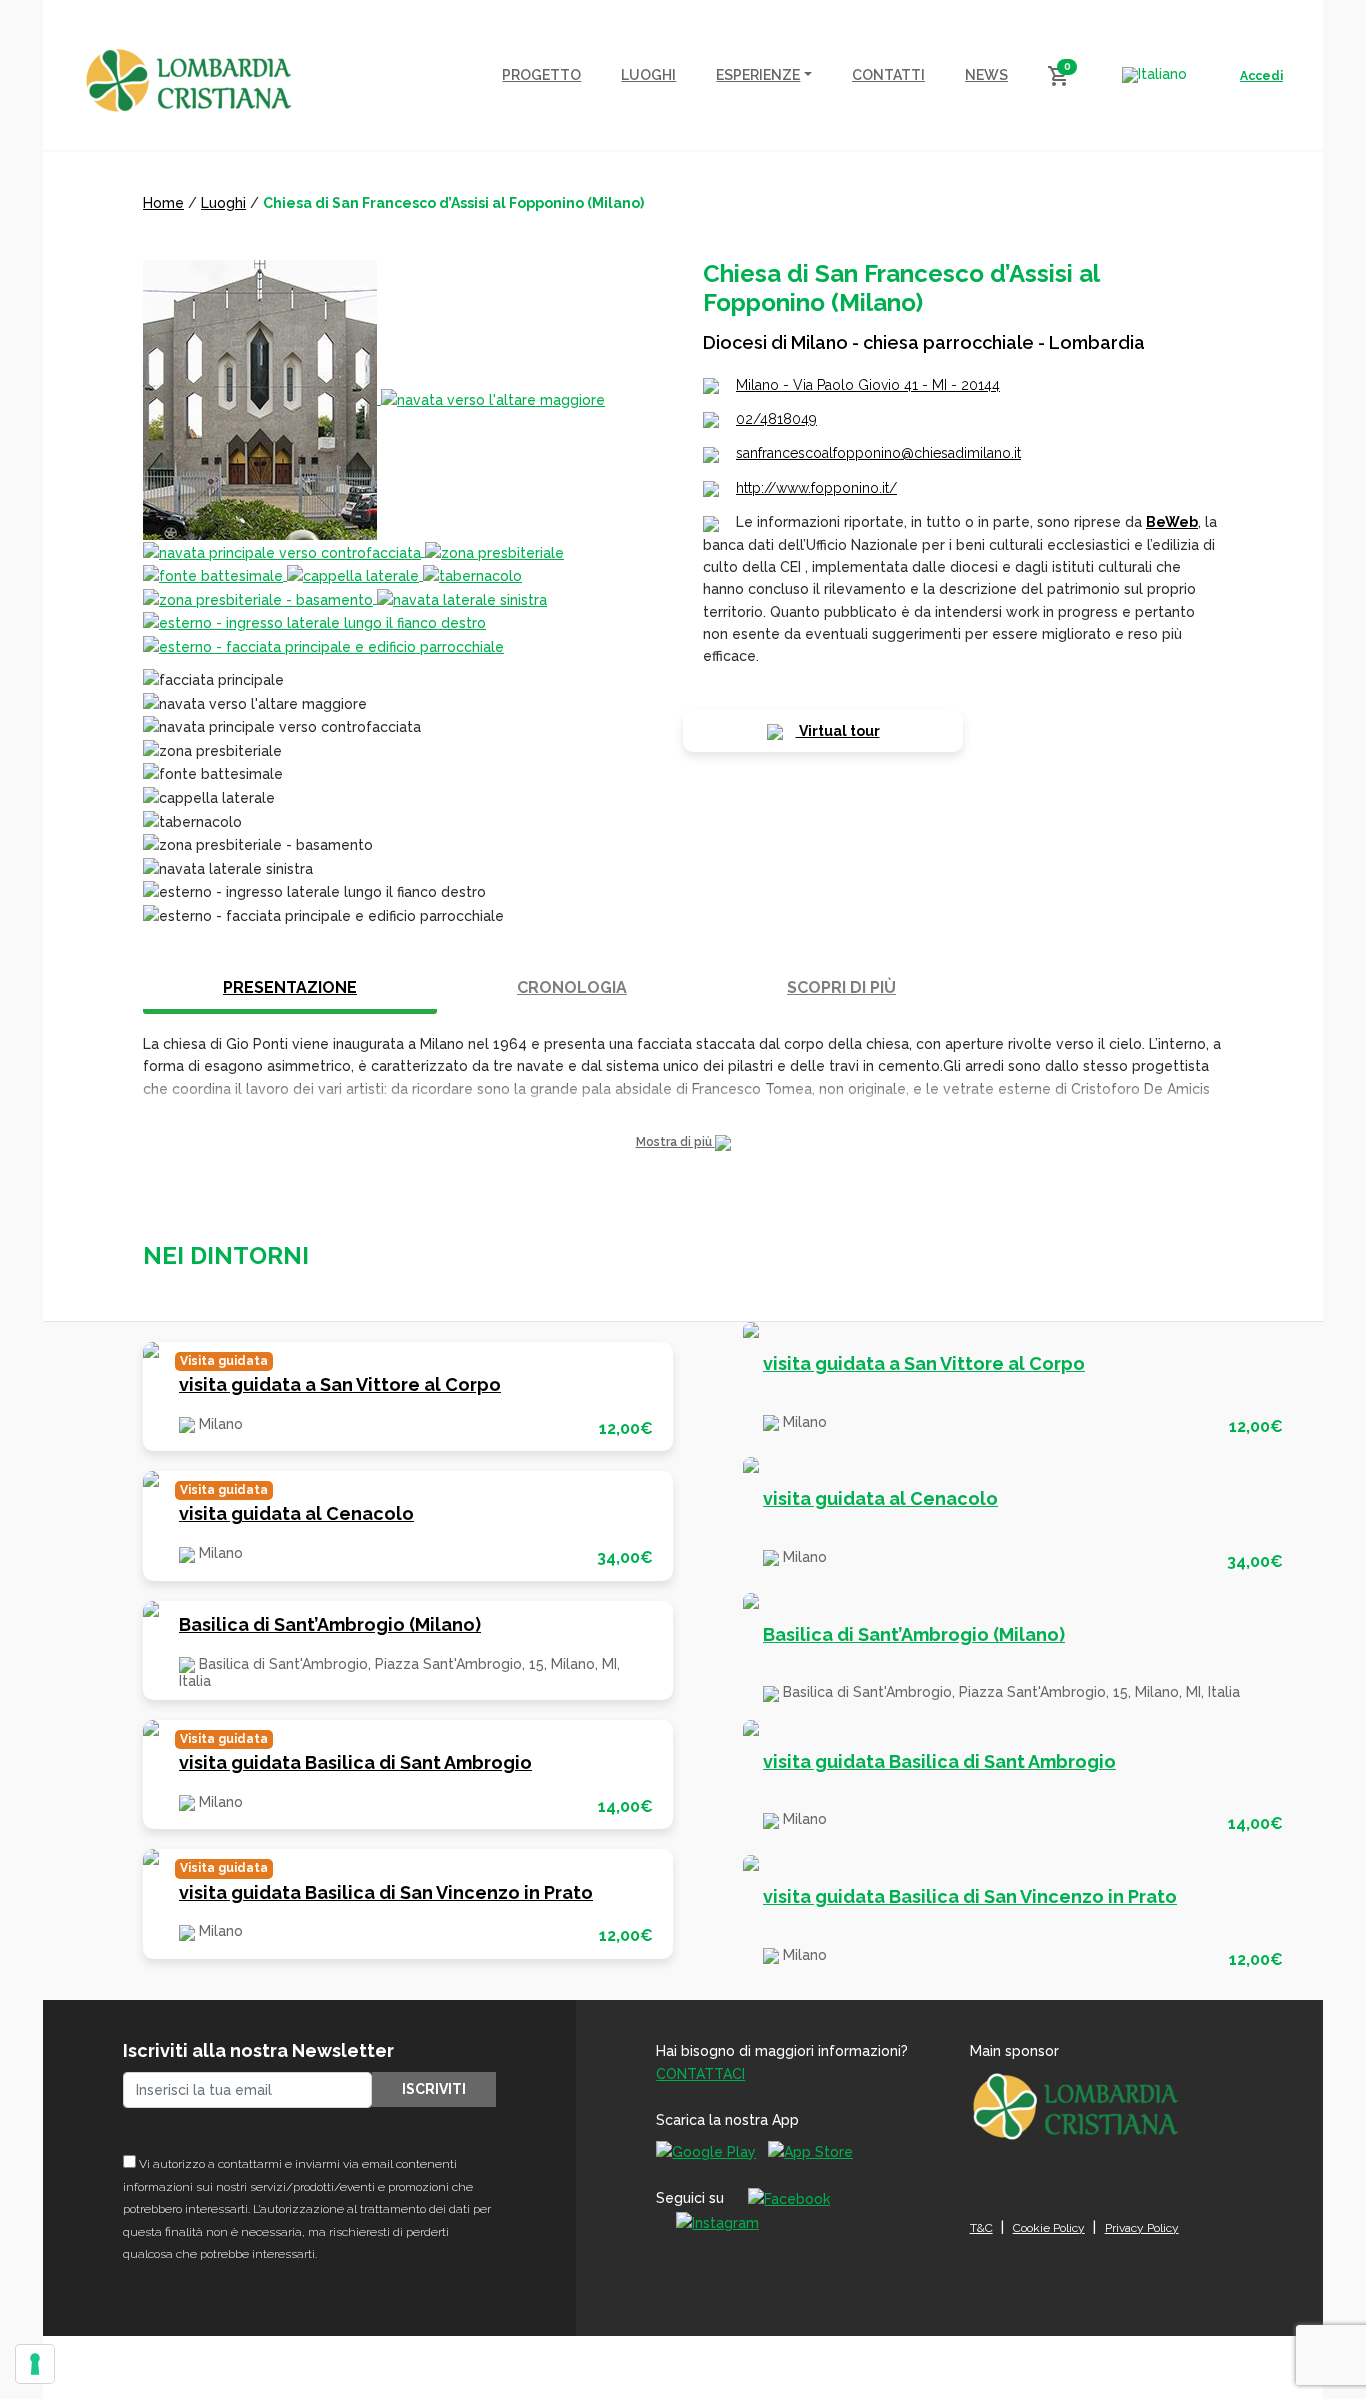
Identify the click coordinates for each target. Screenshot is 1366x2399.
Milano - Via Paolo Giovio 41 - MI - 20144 (868, 385)
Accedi (1261, 76)
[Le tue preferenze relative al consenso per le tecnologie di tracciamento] (35, 2364)
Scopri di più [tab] (841, 987)
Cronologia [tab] (572, 987)
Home (163, 203)
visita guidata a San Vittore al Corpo (340, 1384)
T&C (981, 2228)
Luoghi (223, 203)
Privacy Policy (1142, 2228)
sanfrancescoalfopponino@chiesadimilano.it (878, 453)
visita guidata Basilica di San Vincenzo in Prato (386, 1892)
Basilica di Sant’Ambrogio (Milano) (330, 1624)
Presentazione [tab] (290, 987)
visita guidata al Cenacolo (296, 1513)
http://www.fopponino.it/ (816, 488)
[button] (683, 1142)
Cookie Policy (1049, 2228)
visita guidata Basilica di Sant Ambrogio (355, 1762)
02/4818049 (776, 419)
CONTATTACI (700, 2074)
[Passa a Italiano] (1154, 75)
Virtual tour (838, 731)
